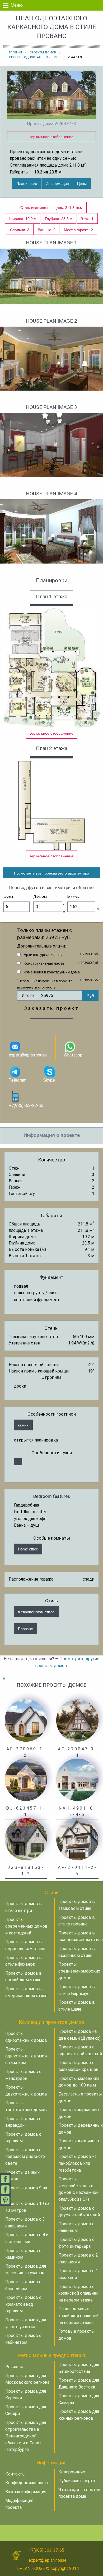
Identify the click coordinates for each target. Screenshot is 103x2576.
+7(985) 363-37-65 (46, 2550)
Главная (15, 52)
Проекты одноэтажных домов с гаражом (26, 2056)
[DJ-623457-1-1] (26, 1779)
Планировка (27, 183)
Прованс (25, 1628)
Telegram (18, 1080)
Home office (28, 1549)
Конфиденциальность (27, 2483)
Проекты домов (43, 52)
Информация (57, 183)
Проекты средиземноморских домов (79, 1971)
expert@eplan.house (28, 1055)
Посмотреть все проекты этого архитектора (52, 873)
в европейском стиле (36, 1611)
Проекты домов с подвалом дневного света (25, 2157)
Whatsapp (73, 1055)
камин (23, 1425)
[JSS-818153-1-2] (26, 1839)
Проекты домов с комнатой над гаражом (23, 2304)
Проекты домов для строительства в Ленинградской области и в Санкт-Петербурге (26, 2436)
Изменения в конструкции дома (52, 972)
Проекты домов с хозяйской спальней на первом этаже (78, 2293)
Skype (49, 1080)
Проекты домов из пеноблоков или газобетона (78, 2163)
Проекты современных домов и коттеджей (26, 1926)
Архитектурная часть (43, 955)
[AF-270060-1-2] (26, 1720)
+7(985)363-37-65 (26, 1106)
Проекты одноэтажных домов (35, 57)
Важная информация (26, 2492)
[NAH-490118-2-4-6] (77, 1779)
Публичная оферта (77, 2481)
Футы (8, 897)
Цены (82, 183)
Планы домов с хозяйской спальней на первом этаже (78, 2316)
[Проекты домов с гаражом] (18, 1462)
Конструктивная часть (44, 963)
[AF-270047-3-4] (77, 1720)
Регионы (14, 2367)
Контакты (15, 2474)
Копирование (72, 2472)
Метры (73, 897)
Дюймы (40, 897)
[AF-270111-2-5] (77, 1839)
